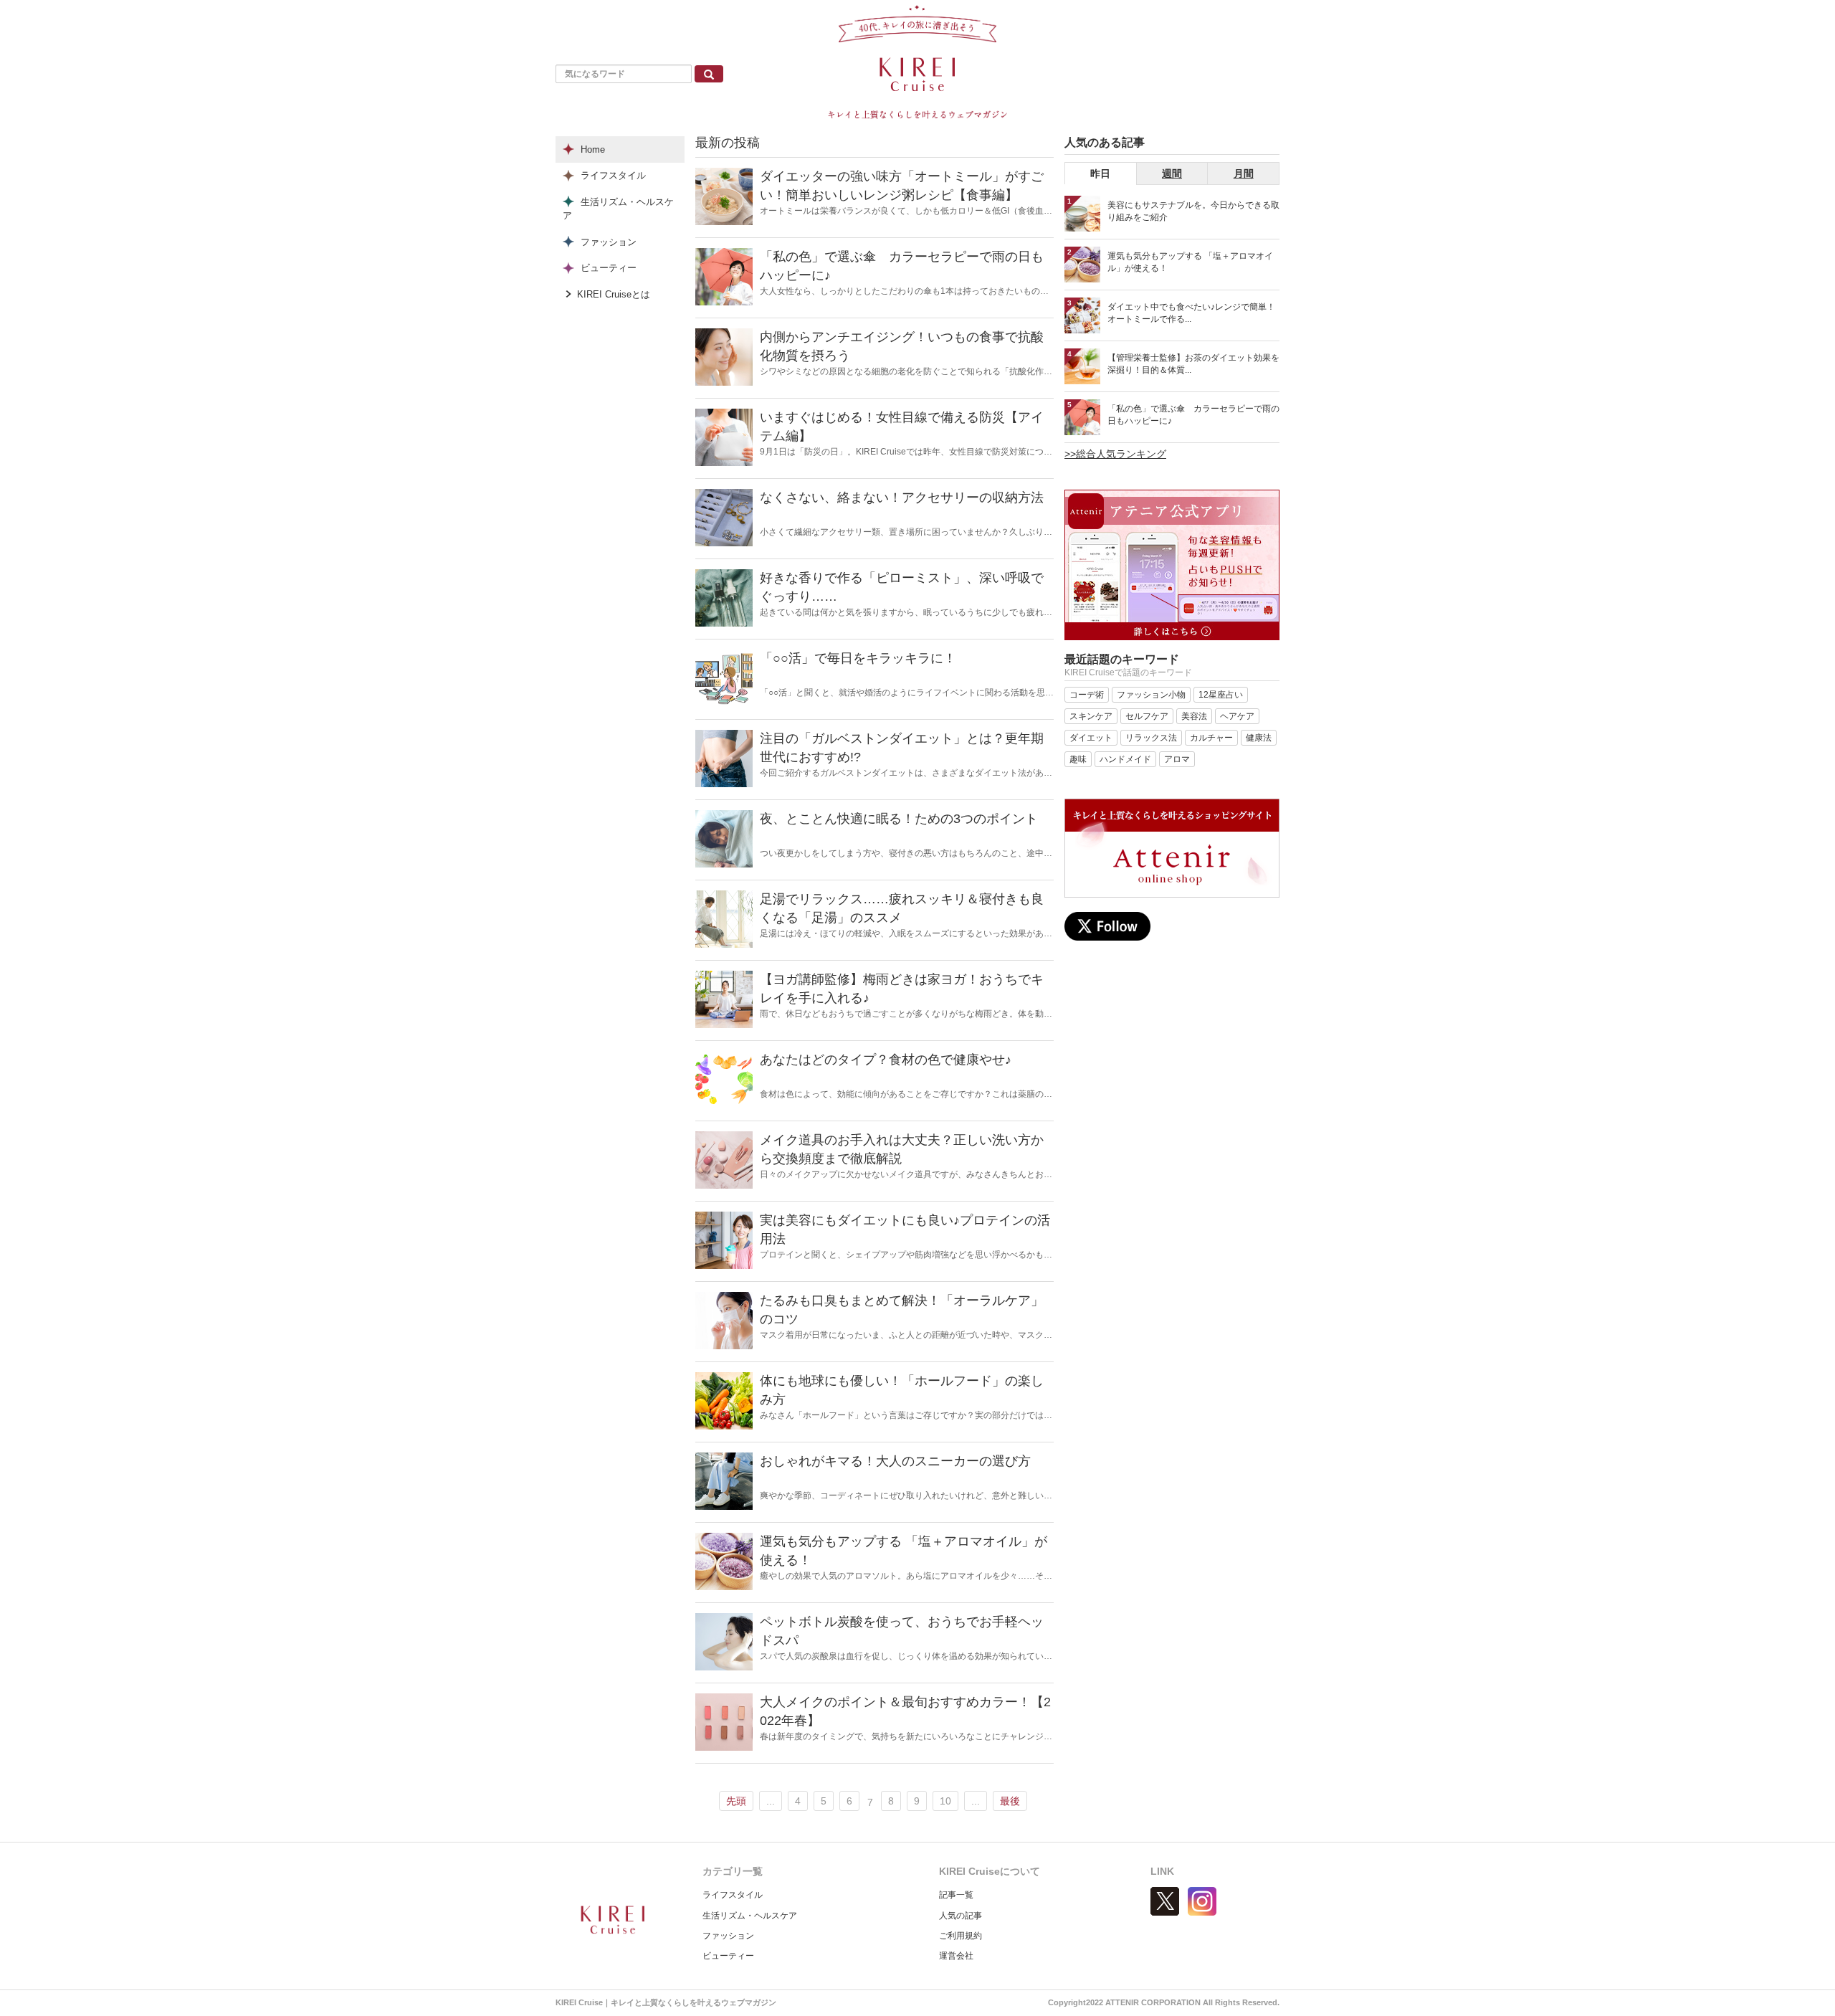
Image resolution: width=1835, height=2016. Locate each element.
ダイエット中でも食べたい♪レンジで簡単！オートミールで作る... (1191, 313)
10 (945, 1801)
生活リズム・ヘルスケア (750, 1916)
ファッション (728, 1936)
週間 (1172, 173)
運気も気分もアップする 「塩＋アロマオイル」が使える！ (1190, 262)
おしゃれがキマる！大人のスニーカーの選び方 (895, 1461)
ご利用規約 (961, 1936)
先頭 (736, 1801)
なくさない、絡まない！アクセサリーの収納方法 (902, 498)
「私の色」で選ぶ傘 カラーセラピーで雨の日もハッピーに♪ (1193, 415)
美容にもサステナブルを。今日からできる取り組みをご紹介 (1193, 211)
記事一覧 (956, 1895)
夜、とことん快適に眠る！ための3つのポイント (899, 819)
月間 (1244, 173)
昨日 (1100, 173)
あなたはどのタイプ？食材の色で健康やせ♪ (886, 1060)
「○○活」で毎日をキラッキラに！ (858, 658)
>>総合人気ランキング (1115, 454)
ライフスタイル (733, 1895)
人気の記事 (961, 1916)
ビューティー (728, 1956)
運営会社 (956, 1956)
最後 (1010, 1801)
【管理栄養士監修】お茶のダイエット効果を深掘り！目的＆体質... (1193, 364)
